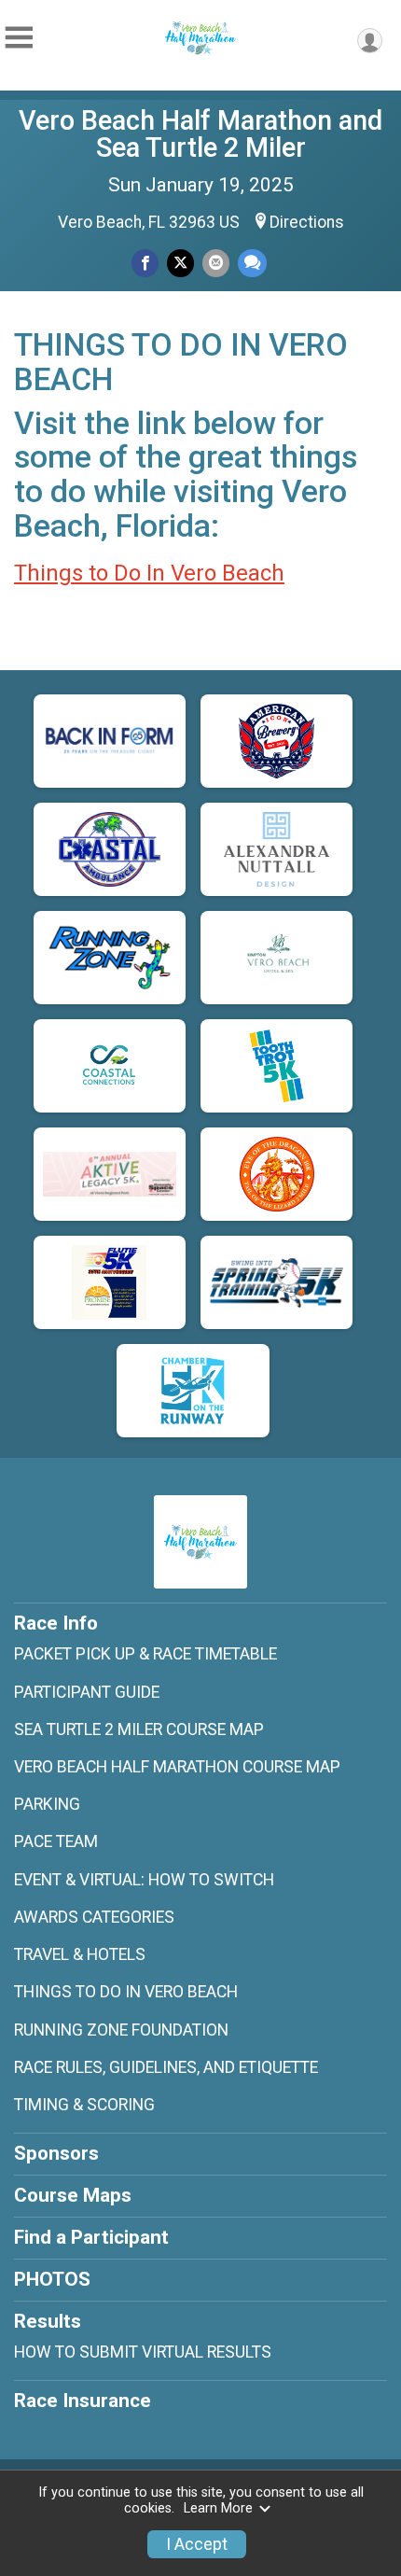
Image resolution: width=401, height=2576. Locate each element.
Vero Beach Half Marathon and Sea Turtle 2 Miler (200, 134)
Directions (307, 222)
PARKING (47, 1804)
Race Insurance (83, 2401)
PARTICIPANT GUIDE (87, 1692)
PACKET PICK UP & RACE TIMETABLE (145, 1654)
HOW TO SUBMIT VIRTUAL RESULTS (143, 2352)
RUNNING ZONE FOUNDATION (121, 2030)
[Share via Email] (216, 263)
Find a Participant (91, 2237)
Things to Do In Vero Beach (149, 573)
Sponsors (56, 2153)
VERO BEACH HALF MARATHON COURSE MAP (177, 1767)
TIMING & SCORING (84, 2105)
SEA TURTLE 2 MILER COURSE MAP (139, 1729)
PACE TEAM (56, 1841)
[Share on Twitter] (180, 263)
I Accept (197, 2544)
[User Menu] (370, 41)
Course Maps (73, 2195)
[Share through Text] (252, 263)
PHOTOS (52, 2279)
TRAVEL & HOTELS (80, 1954)
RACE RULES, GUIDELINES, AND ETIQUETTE (166, 2067)
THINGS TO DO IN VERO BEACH (126, 1992)
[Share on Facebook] (145, 263)
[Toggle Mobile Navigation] (19, 38)
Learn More (218, 2508)
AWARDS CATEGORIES (94, 1917)
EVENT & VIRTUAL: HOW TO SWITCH (144, 1880)
